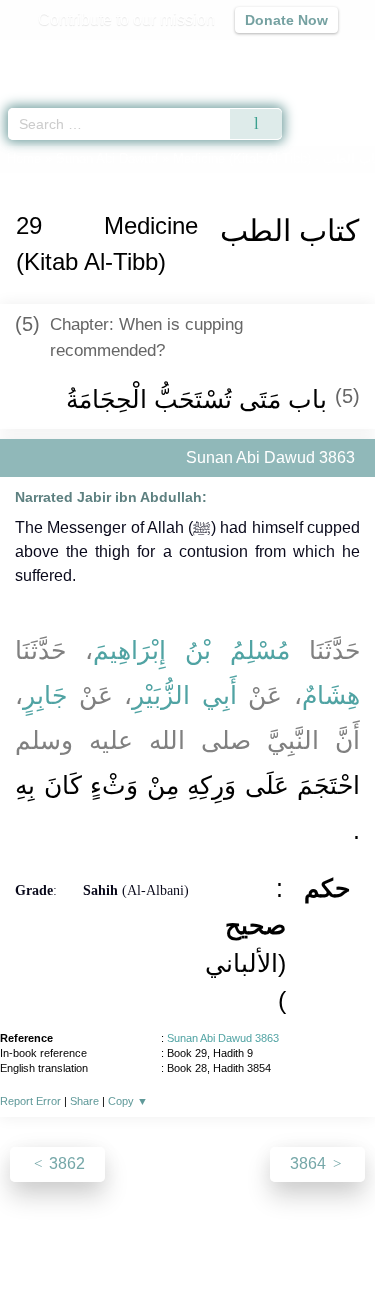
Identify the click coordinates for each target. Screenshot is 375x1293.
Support (157, 1234)
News (96, 1234)
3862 (65, 1163)
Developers (238, 1234)
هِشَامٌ (331, 695)
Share (84, 1101)
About (43, 1234)
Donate (188, 1258)
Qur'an (80, 55)
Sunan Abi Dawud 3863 (223, 1038)
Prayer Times (236, 55)
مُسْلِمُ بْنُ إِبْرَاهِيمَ (191, 650)
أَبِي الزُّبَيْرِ (184, 695)
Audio (316, 55)
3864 (310, 1163)
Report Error (30, 1101)
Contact (318, 1234)
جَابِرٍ (45, 695)
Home (24, 158)
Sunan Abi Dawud (107, 158)
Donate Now (286, 20)
